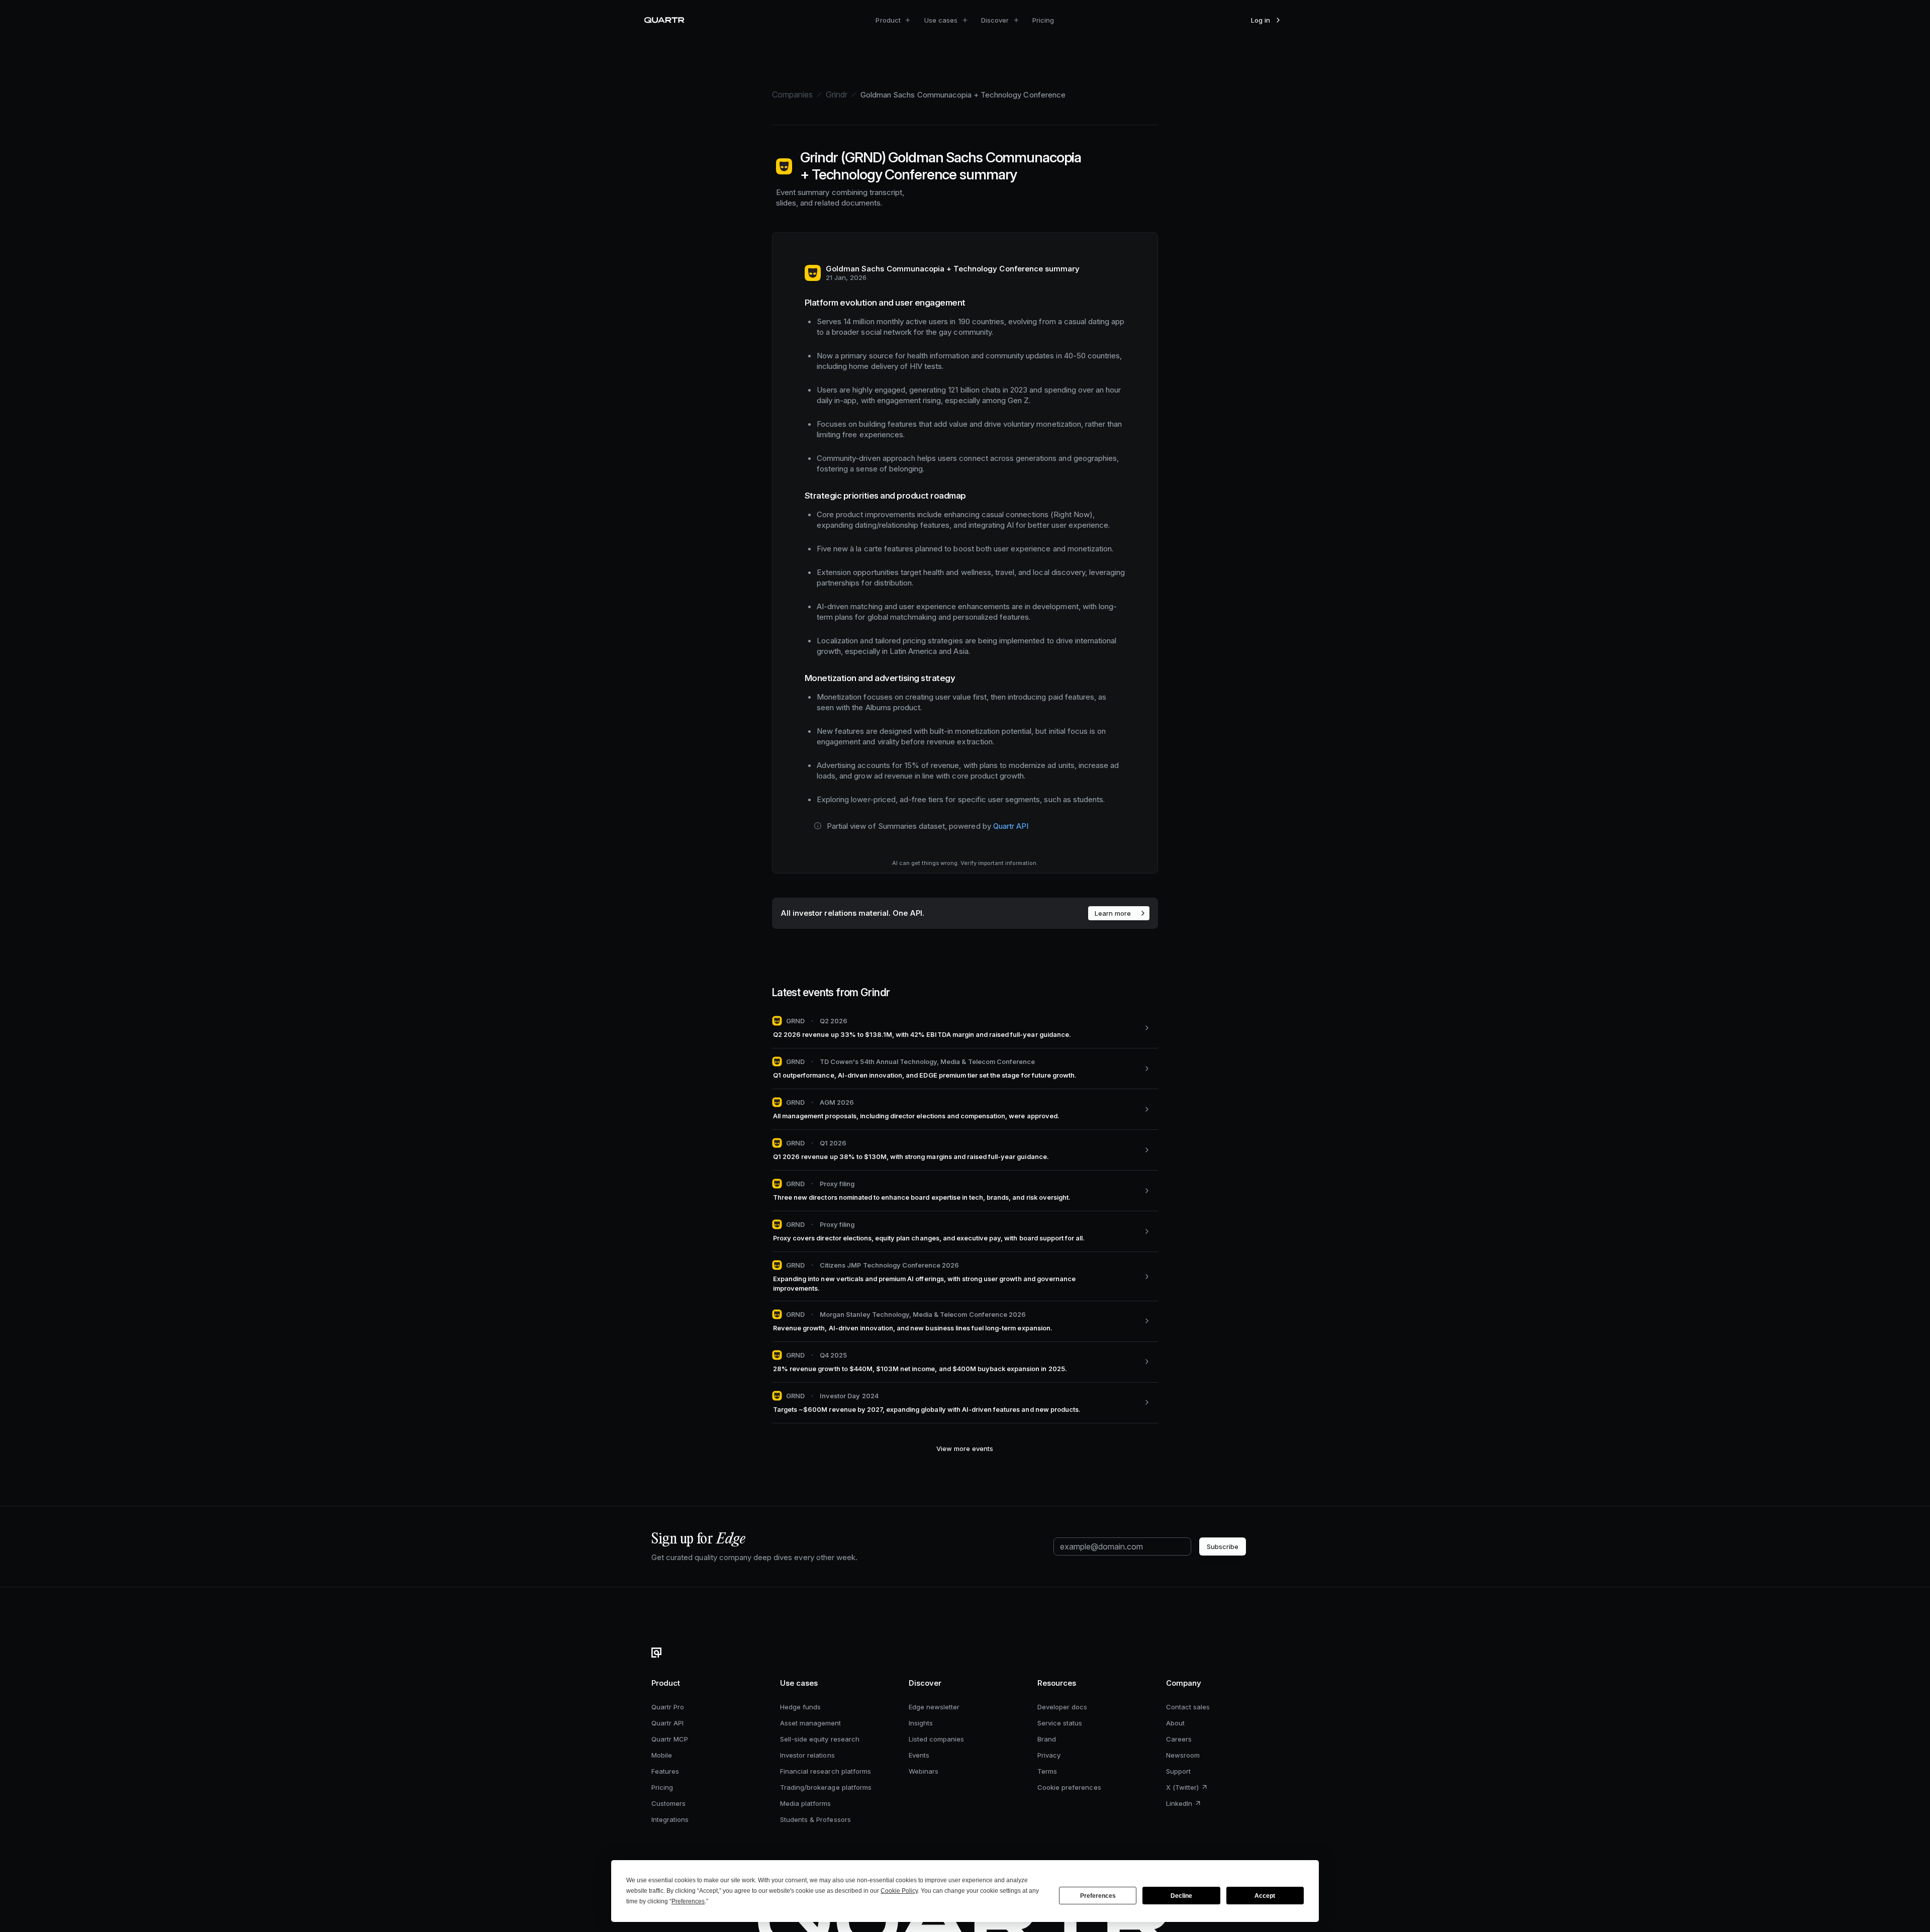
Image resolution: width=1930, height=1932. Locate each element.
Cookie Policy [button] (899, 1891)
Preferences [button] (688, 1901)
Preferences (1098, 1896)
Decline (1181, 1896)
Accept (1265, 1896)
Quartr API (1011, 826)
